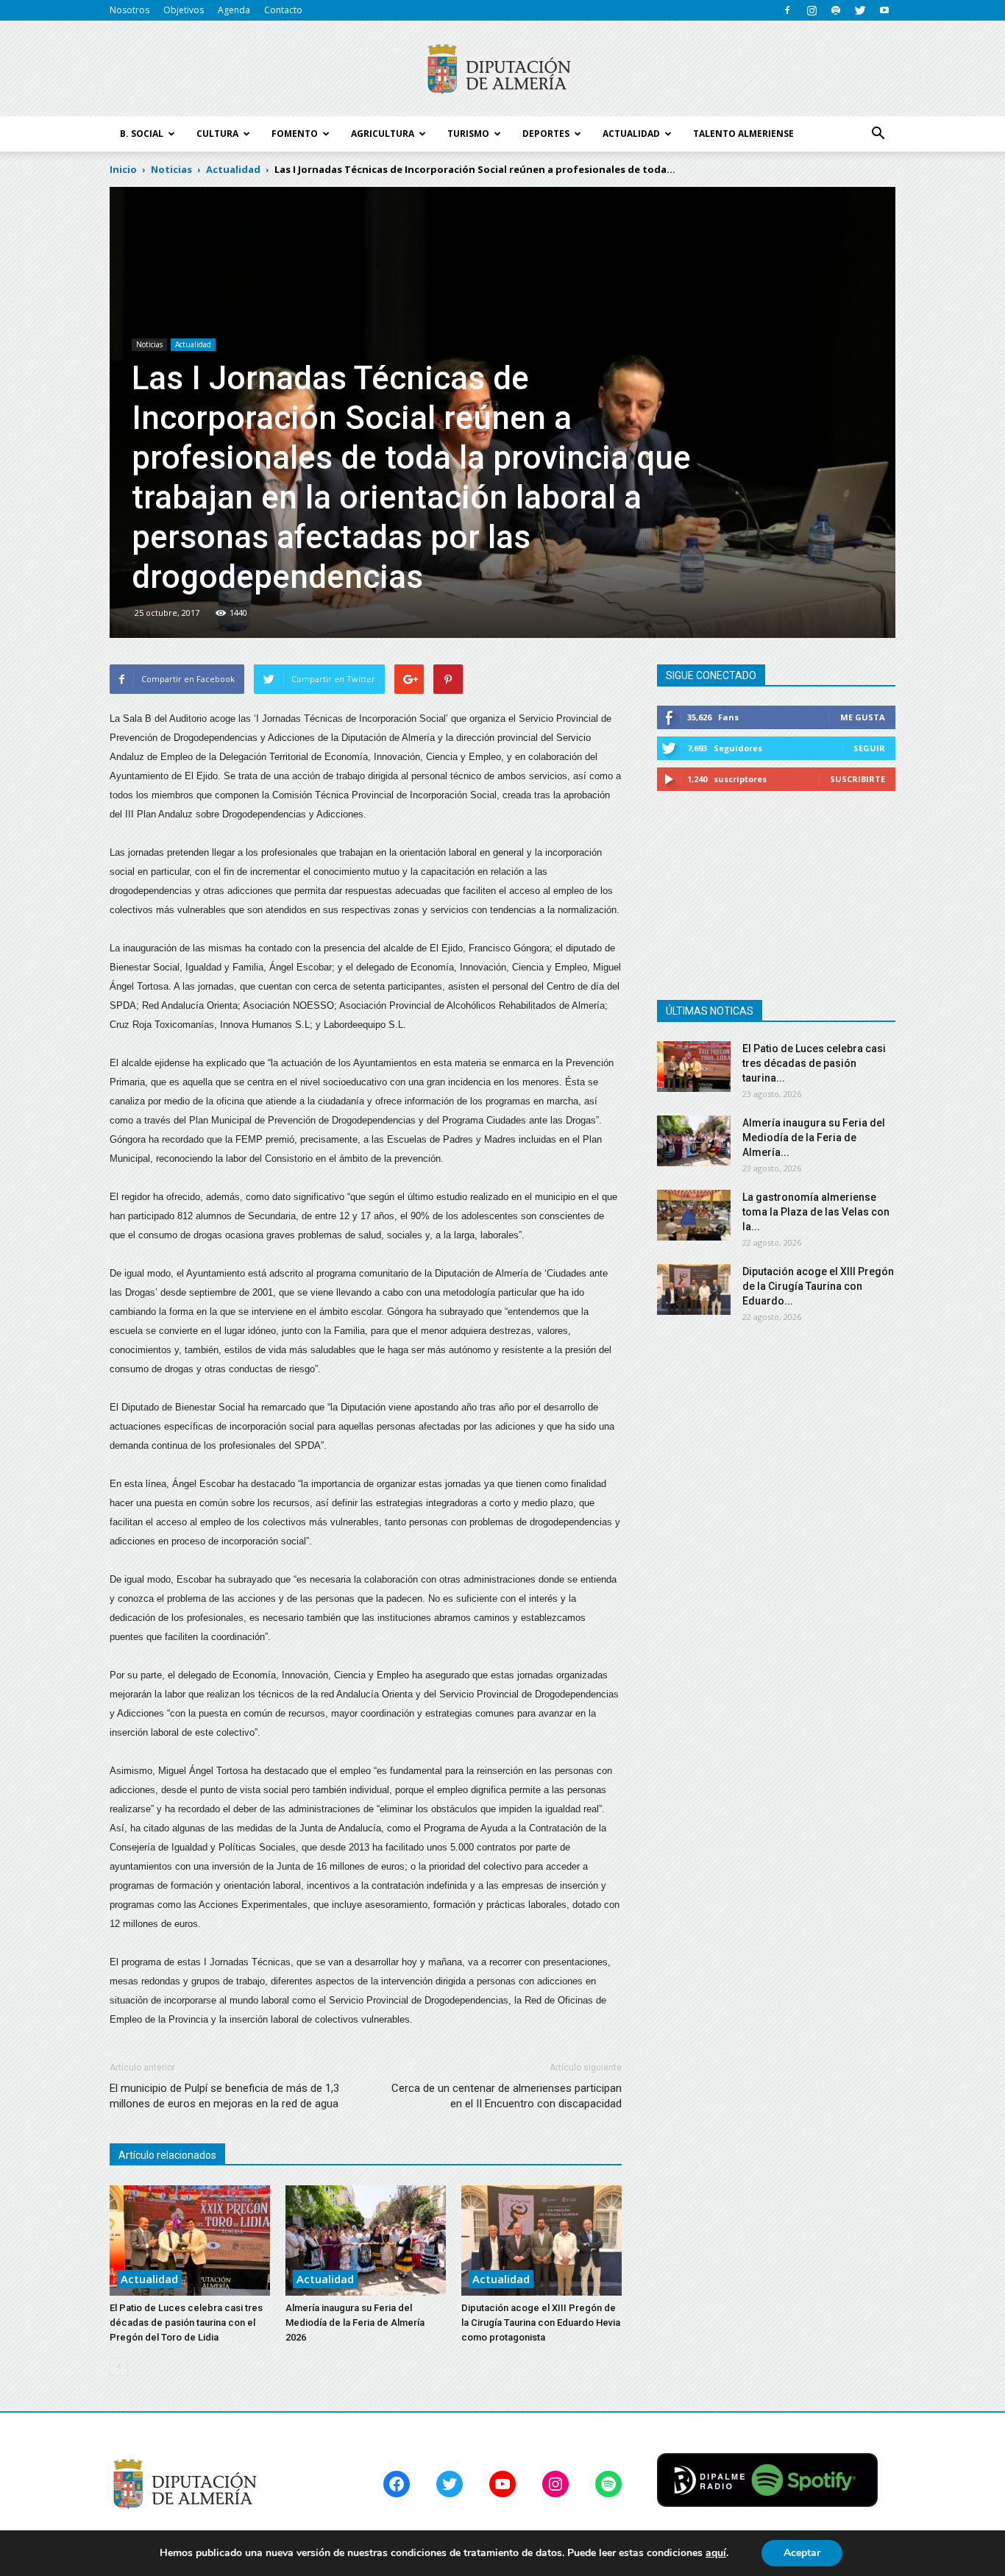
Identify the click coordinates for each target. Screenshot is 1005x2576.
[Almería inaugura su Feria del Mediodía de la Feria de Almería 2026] (366, 2240)
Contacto (283, 10)
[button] (878, 134)
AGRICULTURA (383, 134)
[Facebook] (787, 10)
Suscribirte (857, 779)
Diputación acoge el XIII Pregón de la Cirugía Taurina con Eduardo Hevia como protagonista (541, 2323)
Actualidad (193, 344)
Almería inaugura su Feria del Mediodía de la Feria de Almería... (814, 1138)
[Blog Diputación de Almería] (502, 69)
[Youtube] (884, 10)
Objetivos (184, 10)
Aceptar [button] (802, 2553)
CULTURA (217, 134)
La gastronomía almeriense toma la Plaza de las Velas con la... (816, 1212)
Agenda (234, 10)
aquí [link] (716, 2553)
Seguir (869, 748)
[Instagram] (812, 10)
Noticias (149, 344)
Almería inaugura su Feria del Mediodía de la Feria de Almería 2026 (355, 2323)
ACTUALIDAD (631, 134)
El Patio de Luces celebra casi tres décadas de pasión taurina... (814, 1063)
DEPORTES (546, 134)
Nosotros (129, 10)
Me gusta (863, 717)
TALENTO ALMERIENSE (743, 134)
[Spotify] (836, 10)
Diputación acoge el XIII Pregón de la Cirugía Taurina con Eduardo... (818, 1286)
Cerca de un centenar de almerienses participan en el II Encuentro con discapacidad (507, 2096)
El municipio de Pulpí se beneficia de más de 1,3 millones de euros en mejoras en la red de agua (224, 2096)
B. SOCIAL (142, 134)
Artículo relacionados (167, 2155)
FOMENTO (295, 134)
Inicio (123, 169)
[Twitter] (860, 10)
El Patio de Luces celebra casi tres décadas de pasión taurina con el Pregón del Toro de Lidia (186, 2323)
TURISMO (468, 134)
